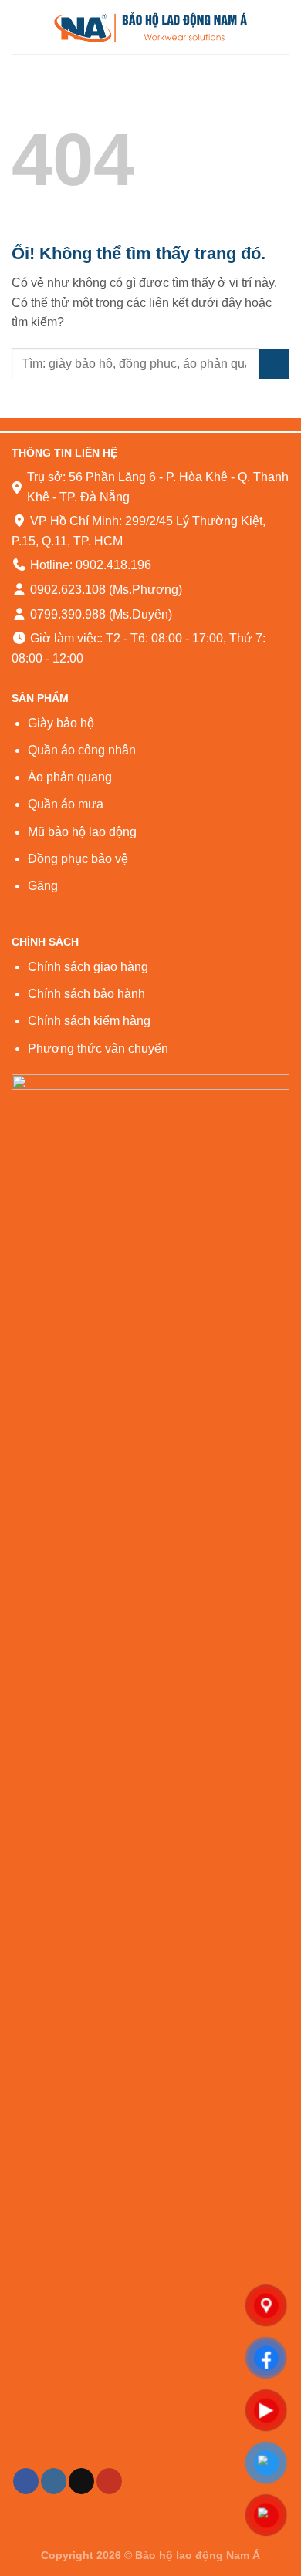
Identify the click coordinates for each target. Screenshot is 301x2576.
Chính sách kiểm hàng (89, 1021)
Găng (43, 886)
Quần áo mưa (66, 804)
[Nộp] (274, 364)
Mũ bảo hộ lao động (82, 832)
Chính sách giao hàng (88, 967)
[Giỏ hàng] (282, 27)
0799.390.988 (66, 614)
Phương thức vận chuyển (98, 1049)
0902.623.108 (66, 590)
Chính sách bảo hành (86, 994)
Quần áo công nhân (82, 750)
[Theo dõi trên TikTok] (81, 2481)
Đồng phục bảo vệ (78, 859)
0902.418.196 (113, 565)
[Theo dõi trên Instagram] (54, 2481)
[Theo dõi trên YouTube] (109, 2481)
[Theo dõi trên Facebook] (26, 2481)
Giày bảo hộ (61, 723)
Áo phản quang (70, 777)
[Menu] (21, 27)
